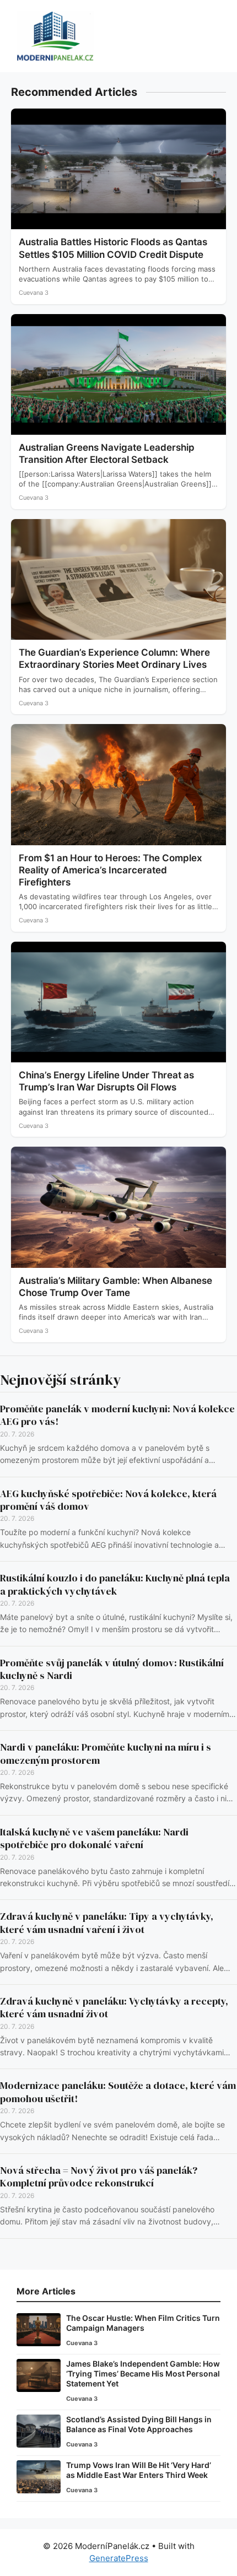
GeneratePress (119, 2558)
